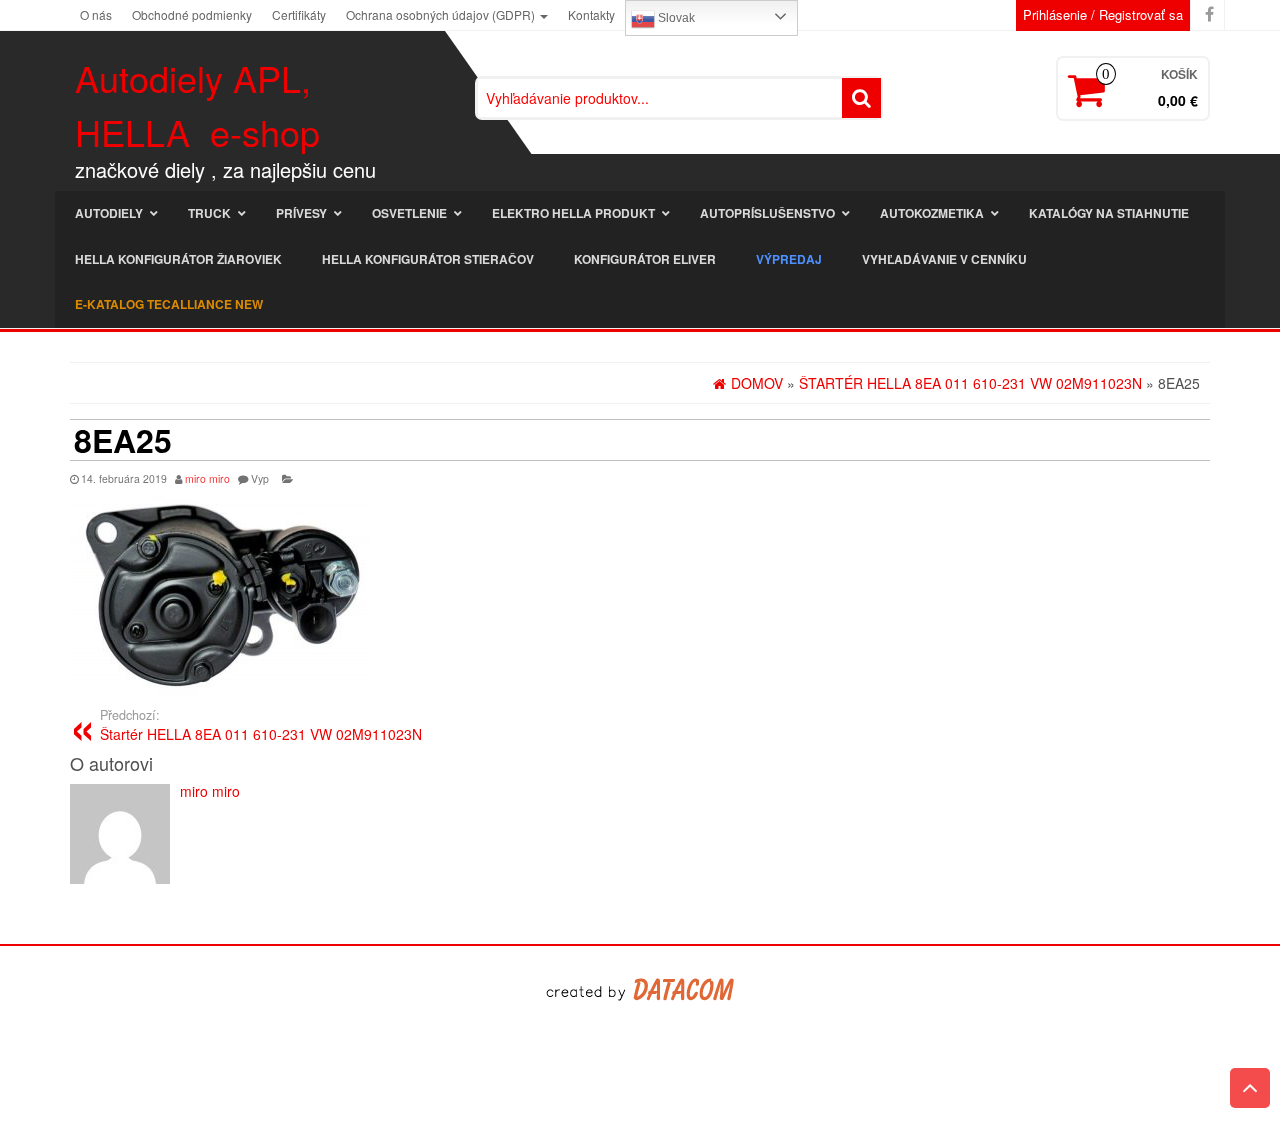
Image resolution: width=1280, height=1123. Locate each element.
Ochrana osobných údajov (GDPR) (442, 14)
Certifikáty (299, 14)
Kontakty (591, 14)
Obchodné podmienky (192, 14)
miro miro (207, 478)
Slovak (675, 18)
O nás (96, 14)
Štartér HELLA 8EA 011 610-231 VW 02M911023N (261, 725)
